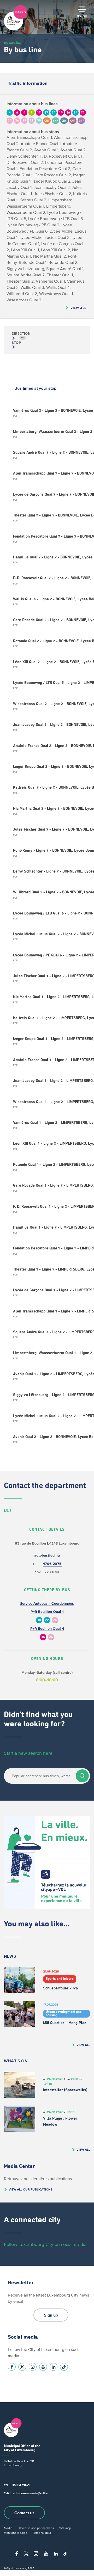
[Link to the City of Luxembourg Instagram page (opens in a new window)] (33, 2367)
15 (43, 1637)
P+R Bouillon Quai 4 (47, 1629)
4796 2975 (52, 1564)
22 (47, 1620)
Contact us (24, 2513)
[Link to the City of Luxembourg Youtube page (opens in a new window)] (43, 2367)
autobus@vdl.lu (47, 1555)
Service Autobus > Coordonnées (47, 1604)
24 (55, 1620)
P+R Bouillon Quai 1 (47, 1612)
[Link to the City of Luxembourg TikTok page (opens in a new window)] (64, 2367)
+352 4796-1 (20, 2485)
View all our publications (31, 2189)
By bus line (12, 43)
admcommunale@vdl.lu (31, 2493)
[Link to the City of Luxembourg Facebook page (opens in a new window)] (12, 2367)
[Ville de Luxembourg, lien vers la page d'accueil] (16, 29)
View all (78, 308)
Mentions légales (16, 2533)
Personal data (42, 2533)
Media (8, 2528)
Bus (8, 1510)
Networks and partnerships (36, 2528)
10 (39, 1620)
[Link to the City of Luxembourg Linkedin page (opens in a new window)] (54, 2367)
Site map (65, 2528)
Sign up (51, 2315)
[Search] (82, 1776)
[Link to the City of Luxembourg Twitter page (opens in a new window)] (22, 2367)
